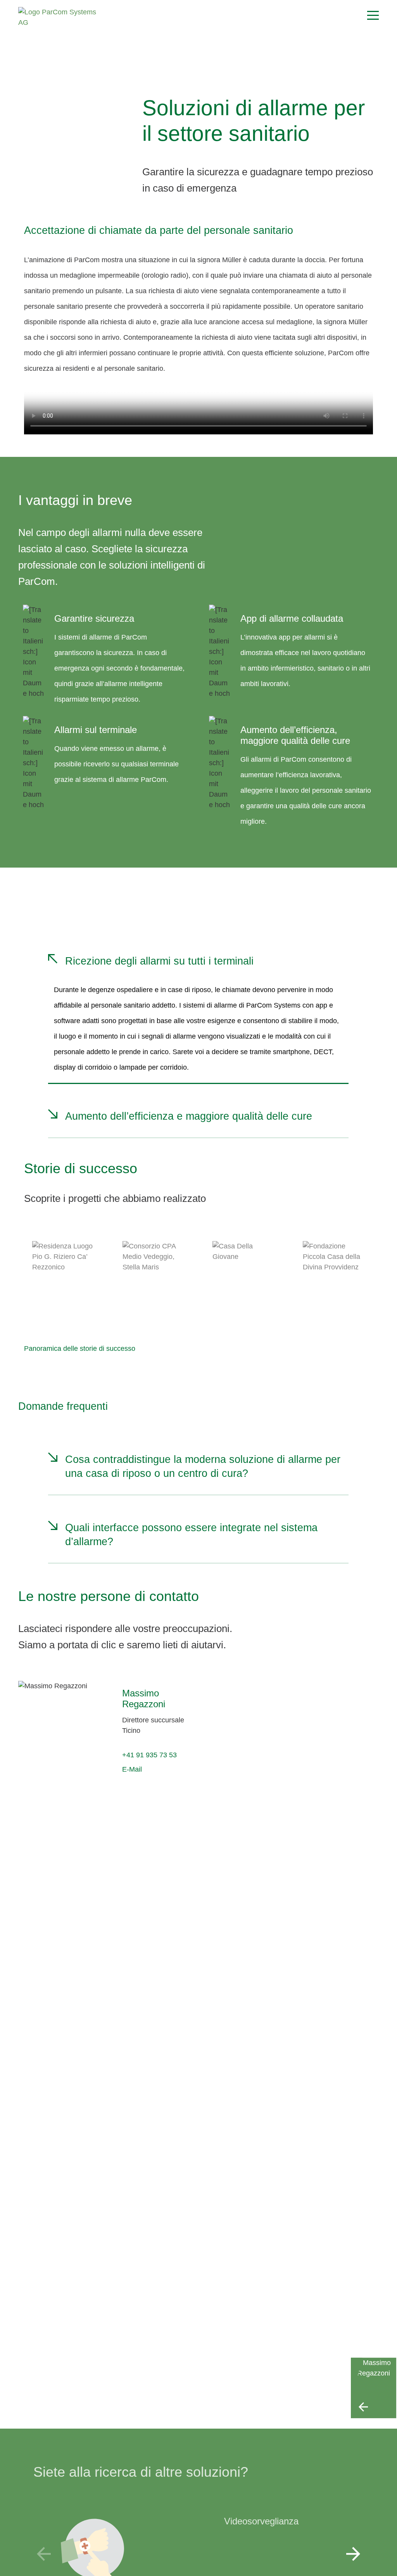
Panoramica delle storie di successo (80, 1349)
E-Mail (132, 1769)
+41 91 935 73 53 (149, 1755)
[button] (353, 2554)
